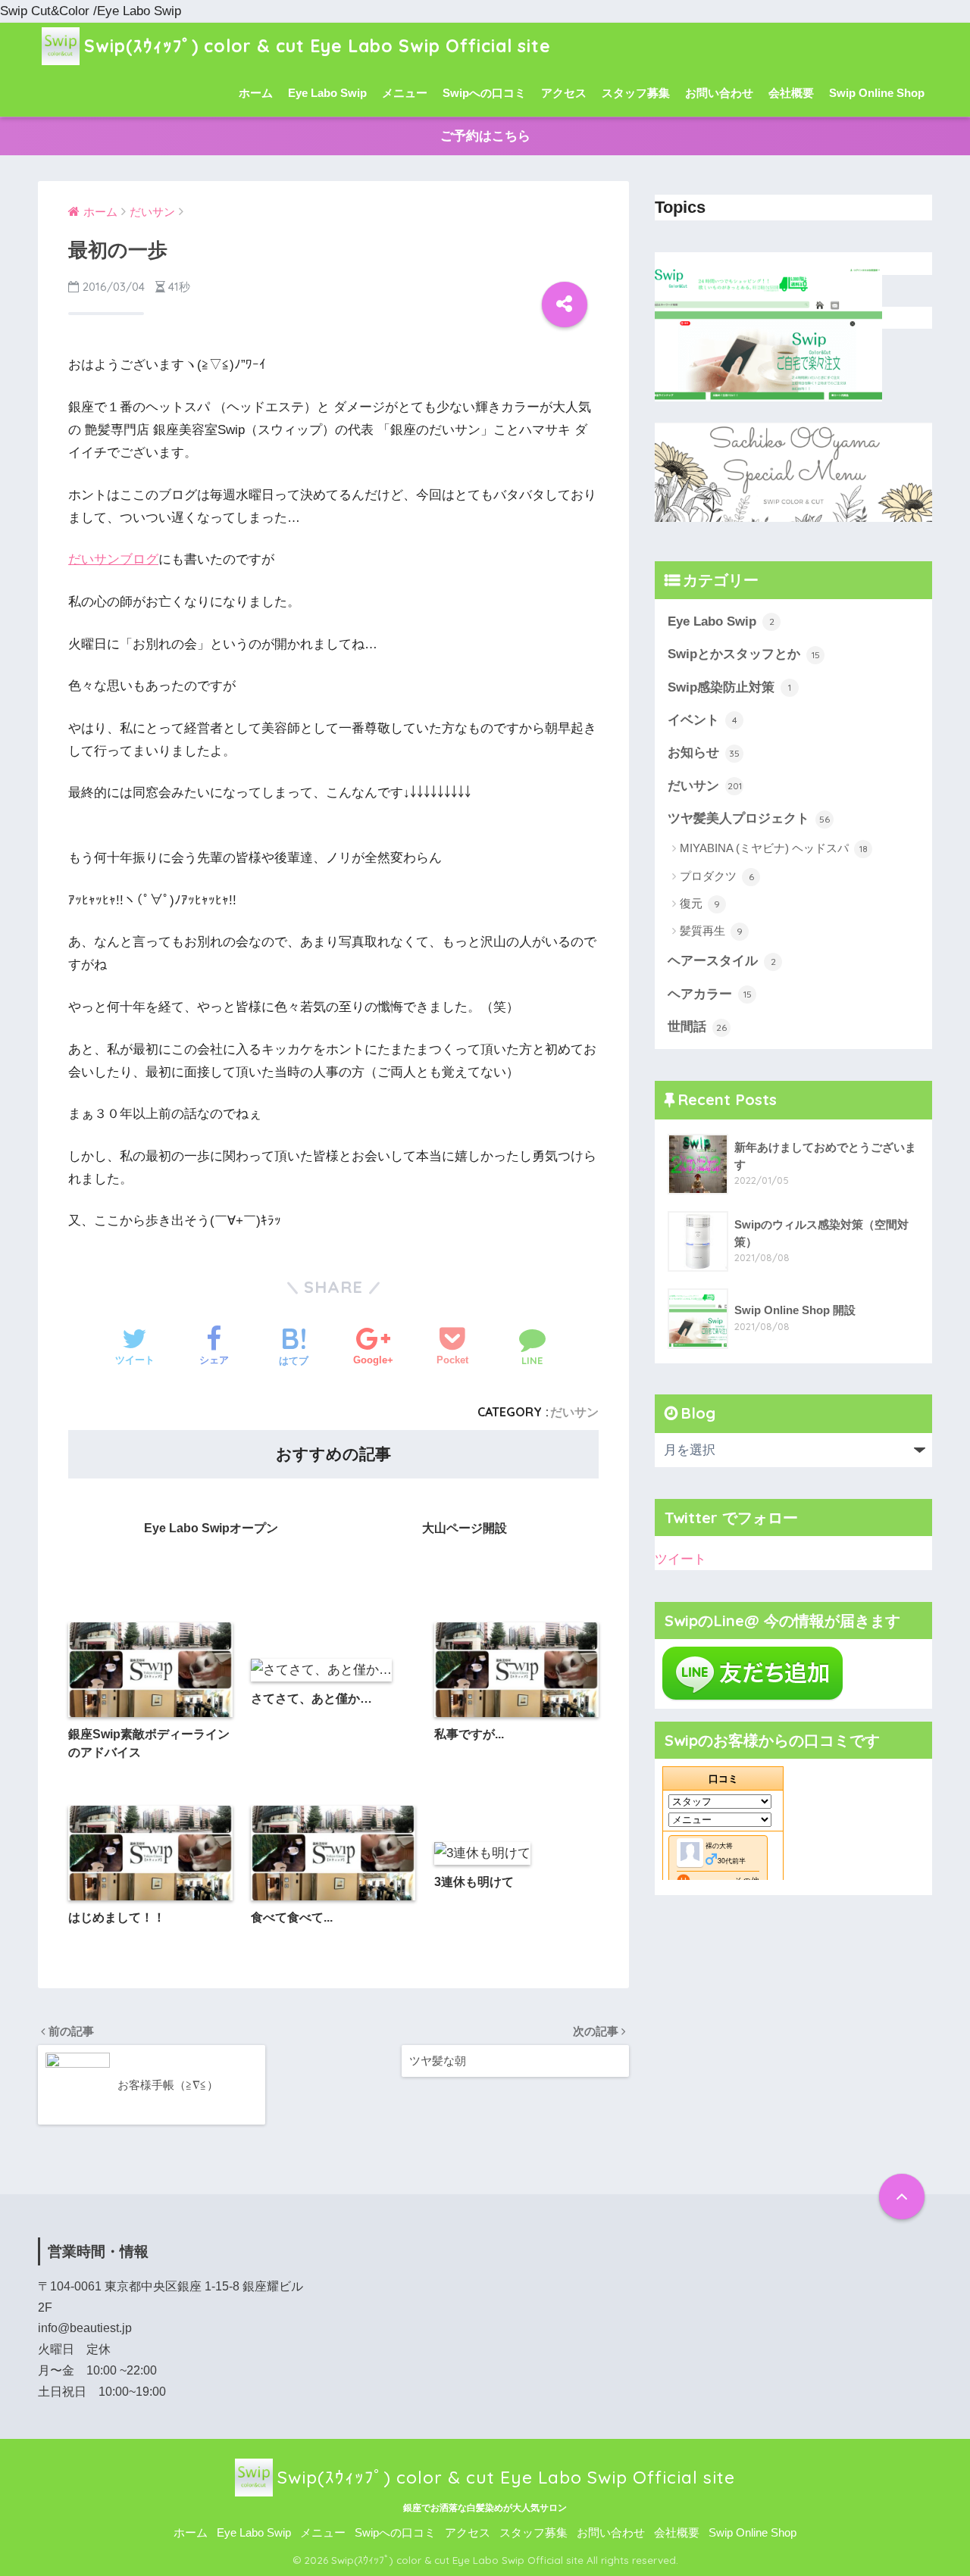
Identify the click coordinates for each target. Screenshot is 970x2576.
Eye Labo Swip (327, 93)
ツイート (681, 1559)
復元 (700, 903)
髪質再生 (711, 930)
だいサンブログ (113, 559)
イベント (702, 720)
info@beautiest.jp (85, 2328)
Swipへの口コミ (484, 93)
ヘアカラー (710, 994)
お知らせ (704, 753)
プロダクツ (717, 876)
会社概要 (791, 93)
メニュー (405, 93)
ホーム (256, 93)
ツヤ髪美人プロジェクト (749, 818)
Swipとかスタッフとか (744, 654)
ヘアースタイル (722, 961)
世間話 (697, 1027)
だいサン (574, 1412)
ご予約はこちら (485, 136)
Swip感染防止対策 (729, 687)
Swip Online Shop (877, 93)
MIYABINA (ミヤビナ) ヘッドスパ (774, 848)
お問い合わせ (719, 93)
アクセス (564, 93)
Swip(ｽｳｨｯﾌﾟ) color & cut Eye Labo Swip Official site (318, 46)
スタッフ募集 (636, 93)
